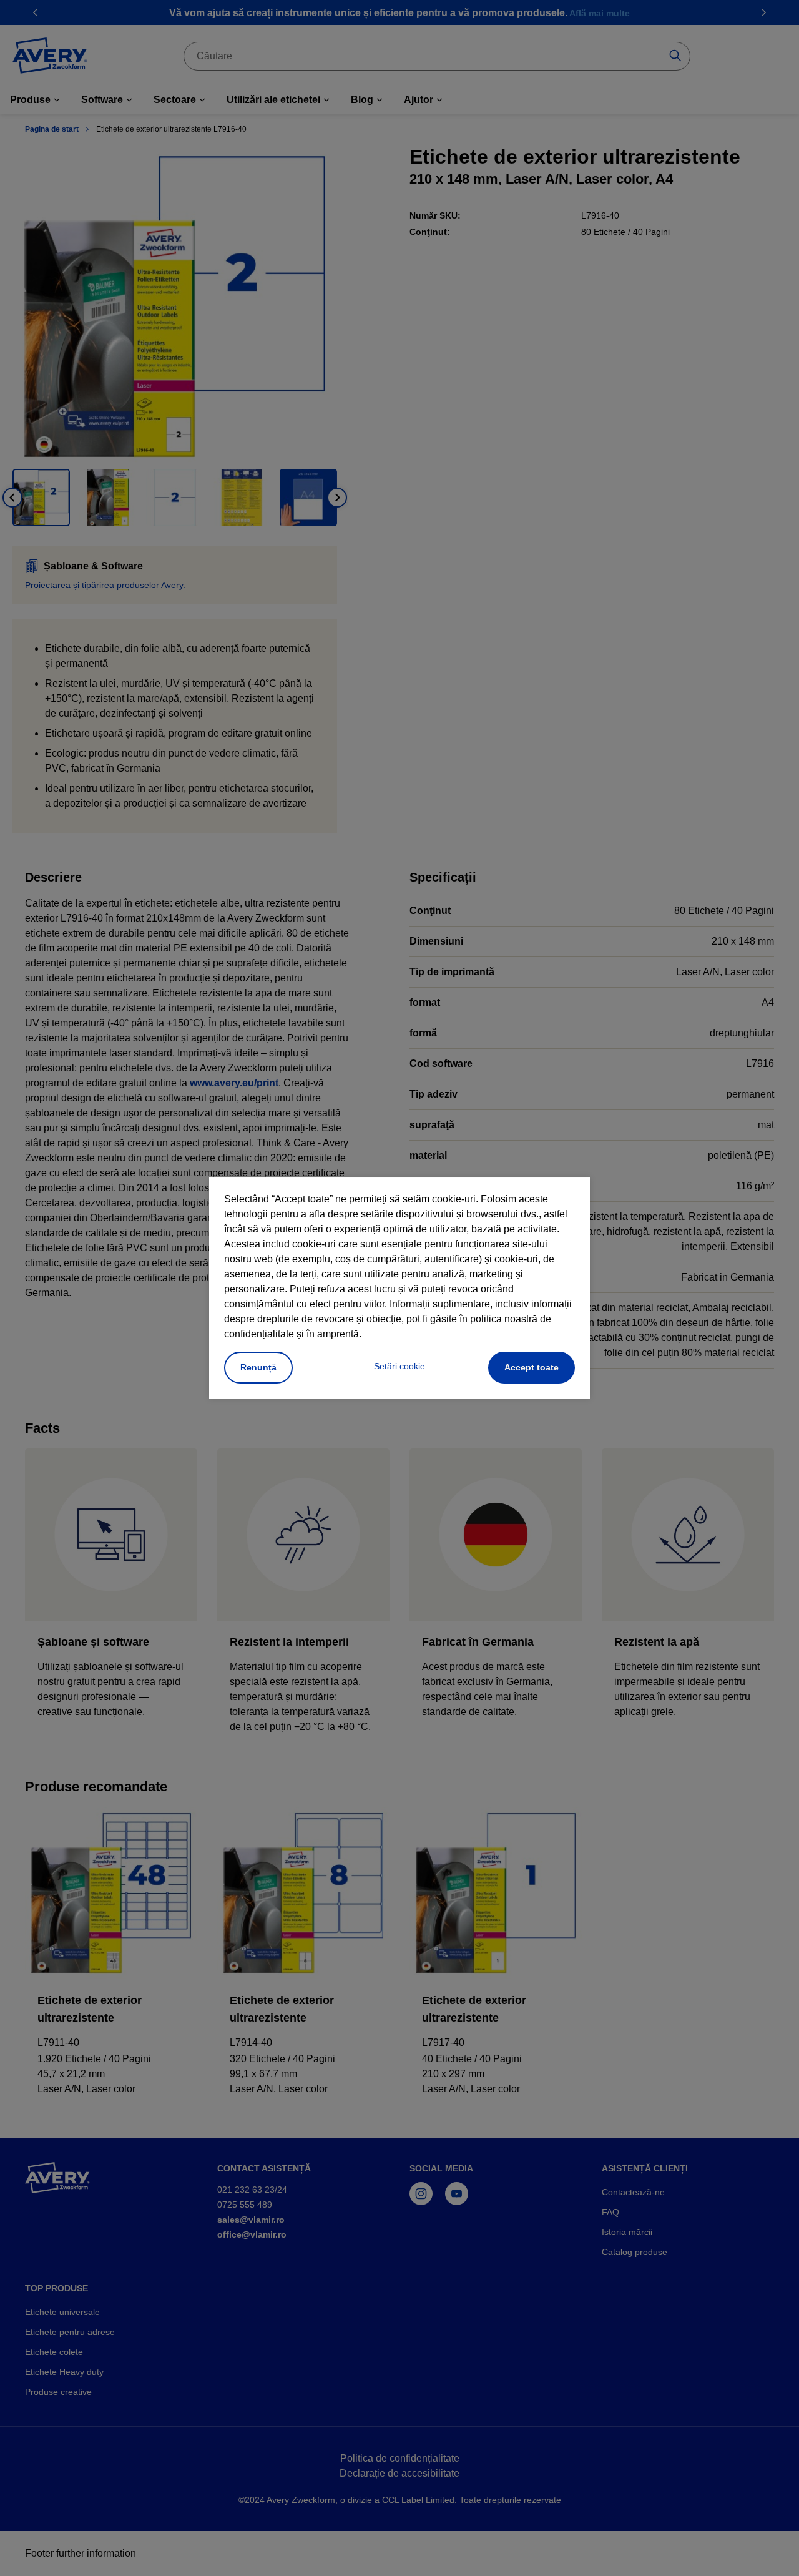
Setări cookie (399, 1366)
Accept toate (532, 1367)
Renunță (258, 1367)
